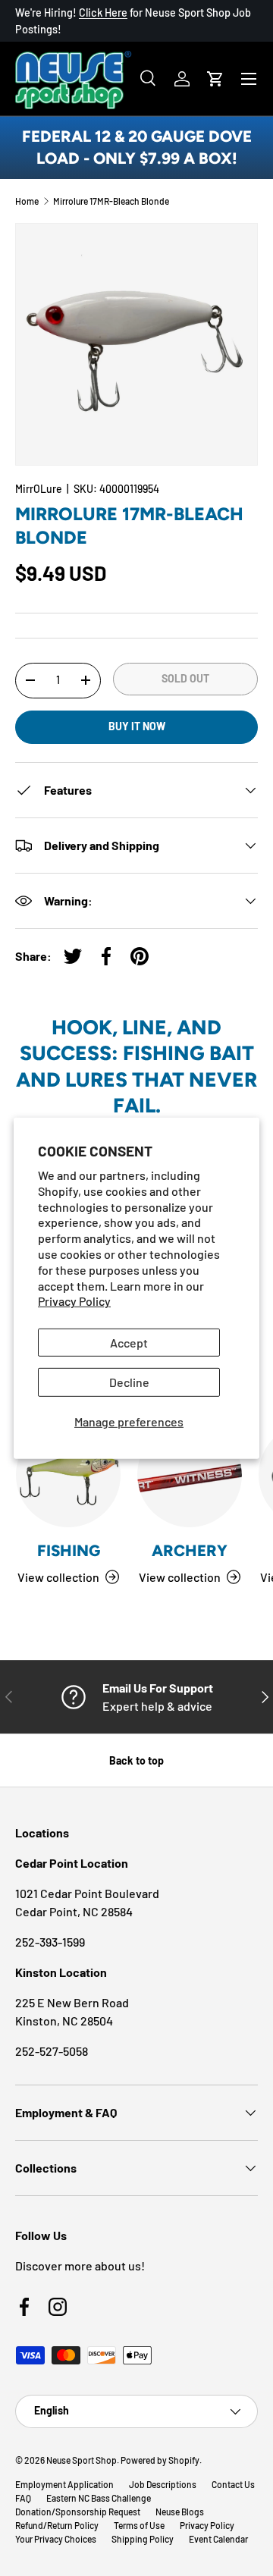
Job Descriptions (163, 2484)
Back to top (136, 1760)
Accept (129, 1343)
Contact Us (233, 2484)
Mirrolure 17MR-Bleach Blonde (111, 201)
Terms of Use (139, 2525)
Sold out (185, 678)
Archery (190, 1550)
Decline (129, 1382)
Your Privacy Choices (56, 2539)
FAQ (23, 2498)
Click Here (103, 13)
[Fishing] (68, 1475)
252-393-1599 (50, 1942)
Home (27, 201)
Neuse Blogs (180, 2512)
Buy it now (137, 726)
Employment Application (64, 2484)
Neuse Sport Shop (82, 2460)
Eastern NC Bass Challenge (99, 2498)
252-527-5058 (52, 2051)
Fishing (69, 1550)
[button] (215, 79)
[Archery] (190, 1475)
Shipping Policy (143, 2539)
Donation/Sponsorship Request (78, 2512)
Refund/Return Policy (57, 2525)
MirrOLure (39, 489)
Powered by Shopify (160, 2460)
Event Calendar (218, 2539)
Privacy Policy (74, 1301)
